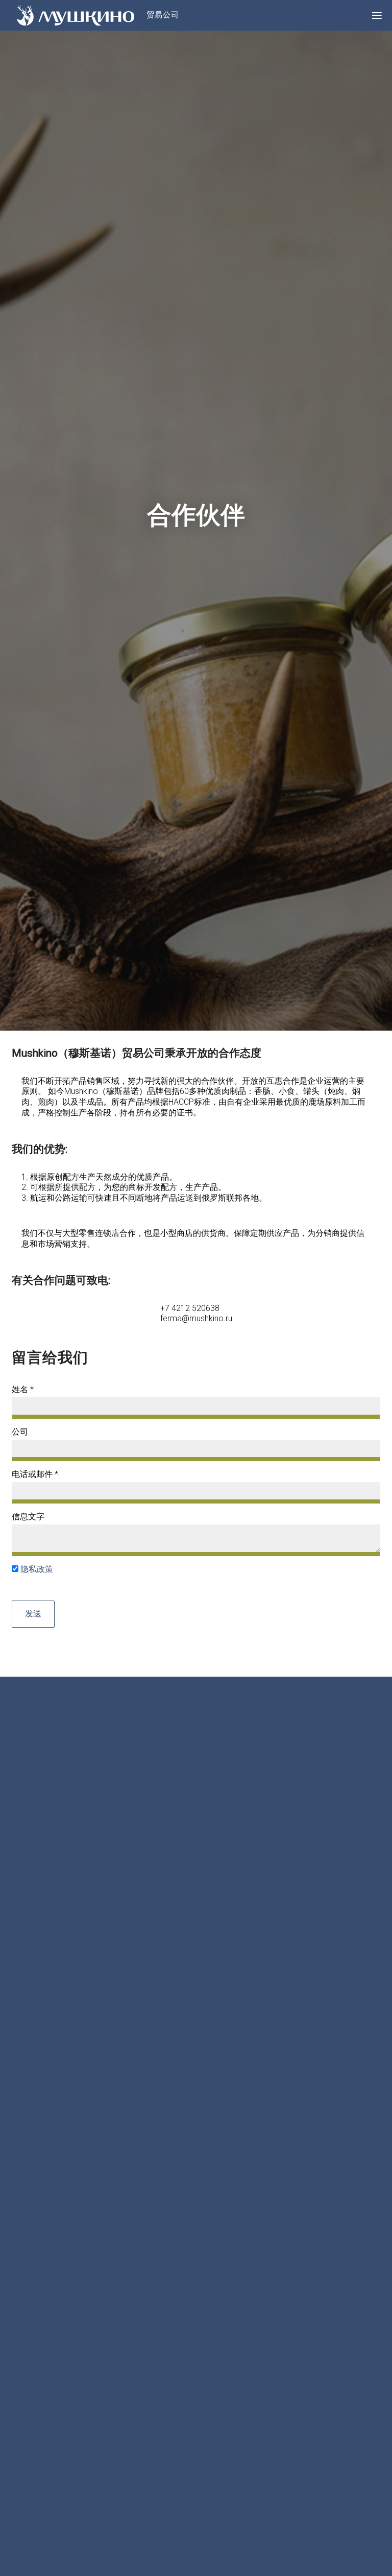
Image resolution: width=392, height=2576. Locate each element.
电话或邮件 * (35, 1474)
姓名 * (23, 1389)
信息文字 (28, 1517)
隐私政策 (37, 1569)
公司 (20, 1432)
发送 (33, 1614)
